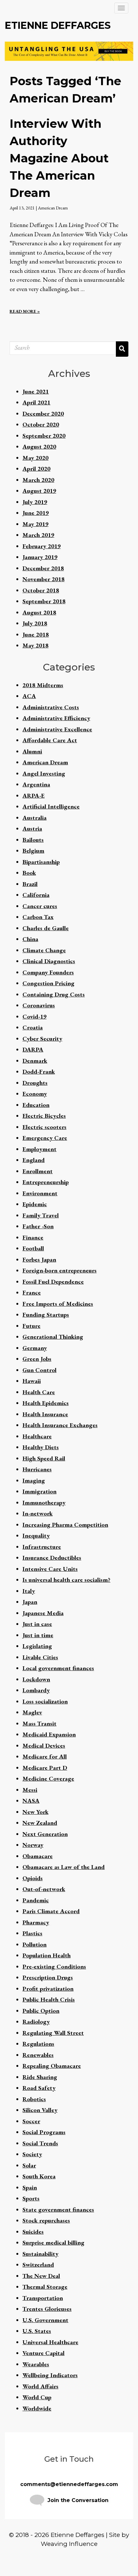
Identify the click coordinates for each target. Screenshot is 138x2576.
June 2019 (36, 513)
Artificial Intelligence (51, 806)
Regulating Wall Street (53, 2033)
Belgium (33, 851)
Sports (31, 2198)
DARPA (33, 1049)
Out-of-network (44, 1889)
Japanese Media (43, 1613)
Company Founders (48, 972)
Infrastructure (42, 1547)
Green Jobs (37, 1359)
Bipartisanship (41, 862)
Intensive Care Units (50, 1569)
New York (35, 1812)
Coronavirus (39, 1005)
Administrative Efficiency (56, 718)
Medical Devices (44, 1746)
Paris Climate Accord (51, 1911)
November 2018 (43, 579)
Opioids (33, 1878)
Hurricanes (37, 1469)
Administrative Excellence (57, 729)
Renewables (38, 2055)
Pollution (34, 1944)
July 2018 (35, 623)
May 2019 (35, 524)
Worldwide (37, 2408)
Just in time (38, 1635)
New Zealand (40, 1823)
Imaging (34, 1480)
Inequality (36, 1536)
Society (32, 2154)
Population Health (47, 1955)
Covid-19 (34, 1016)
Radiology (36, 2022)
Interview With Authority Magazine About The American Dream (59, 158)
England (34, 1160)
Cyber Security (42, 1039)
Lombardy (36, 1690)
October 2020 (41, 424)
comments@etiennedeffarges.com (69, 2484)
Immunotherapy (44, 1503)
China (30, 939)
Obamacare (38, 1856)
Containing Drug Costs (54, 994)
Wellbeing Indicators (50, 2375)
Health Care (39, 1392)
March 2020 (38, 480)
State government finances (58, 2210)
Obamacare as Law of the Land (64, 1867)
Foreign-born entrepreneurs (60, 1270)
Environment (40, 1193)
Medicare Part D (45, 1768)
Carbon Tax (38, 917)
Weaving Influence (69, 2544)
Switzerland (38, 2265)
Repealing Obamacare (52, 2066)
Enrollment (38, 1171)
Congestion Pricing (48, 983)
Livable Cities (40, 1657)
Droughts (35, 1083)
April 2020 (36, 469)
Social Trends (40, 2143)
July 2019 (35, 502)
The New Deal (41, 2276)
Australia (34, 818)
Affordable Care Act (50, 740)
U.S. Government (45, 2320)
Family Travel (41, 1215)
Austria (32, 829)
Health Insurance (45, 1414)
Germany (35, 1348)
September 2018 (44, 601)
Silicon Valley (40, 2110)
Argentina (36, 784)
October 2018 (41, 590)
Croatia (33, 1027)
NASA (31, 1801)
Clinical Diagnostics (49, 961)
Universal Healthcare (50, 2342)
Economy (35, 1094)
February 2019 (42, 546)
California (36, 895)
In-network (38, 1513)
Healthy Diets (41, 1447)
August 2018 (39, 612)
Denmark (35, 1061)
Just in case (37, 1624)
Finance (33, 1237)
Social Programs (44, 2132)
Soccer (31, 2121)
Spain (30, 2187)
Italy (29, 1591)
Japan (30, 1602)
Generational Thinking (53, 1337)
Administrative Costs (51, 707)
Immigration (39, 1491)
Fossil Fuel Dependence (53, 1282)
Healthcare (37, 1436)
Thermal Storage (45, 2287)
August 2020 (39, 447)
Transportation (43, 2298)
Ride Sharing (40, 2077)
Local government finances (58, 1668)
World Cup (37, 2397)
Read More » (25, 311)
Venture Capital (43, 2353)
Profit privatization (48, 1989)
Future (31, 1326)
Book (29, 873)
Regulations (38, 2044)
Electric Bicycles (44, 1116)
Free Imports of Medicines (58, 1304)
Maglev (32, 1712)
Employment (39, 1149)
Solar (29, 2165)
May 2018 (35, 645)
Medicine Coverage (48, 1779)
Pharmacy (36, 1922)
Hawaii (32, 1381)
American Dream (53, 208)
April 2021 (36, 402)
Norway (33, 1845)
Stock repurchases (46, 2220)
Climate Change (44, 950)
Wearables (36, 2364)
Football (33, 1248)
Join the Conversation (78, 2500)
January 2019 (40, 557)
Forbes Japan (39, 1260)
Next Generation (45, 1834)
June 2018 (36, 634)
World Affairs (40, 2386)
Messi (30, 1790)
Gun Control (39, 1370)
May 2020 (35, 458)
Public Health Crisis (49, 1999)
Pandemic (36, 1900)
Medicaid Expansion (49, 1734)
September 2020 (44, 436)
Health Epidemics (46, 1403)
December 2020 (43, 414)
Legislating (37, 1646)
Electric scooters (44, 1127)
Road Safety (39, 2088)
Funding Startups (46, 1315)
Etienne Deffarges (58, 25)
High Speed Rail (44, 1458)
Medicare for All (45, 1756)
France (32, 1292)
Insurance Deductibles (52, 1558)
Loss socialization (45, 1701)
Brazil (30, 884)
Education (36, 1105)
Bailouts (33, 840)
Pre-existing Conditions (54, 1967)
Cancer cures (40, 906)
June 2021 (36, 391)
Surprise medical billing (53, 2243)
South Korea (39, 2176)
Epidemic (35, 1204)
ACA (29, 696)
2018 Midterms (43, 685)
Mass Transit (39, 1723)
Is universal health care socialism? (66, 1580)
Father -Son (38, 1226)
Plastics (32, 1933)
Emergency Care (45, 1138)
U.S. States (37, 2331)
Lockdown (36, 1679)
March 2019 (38, 535)
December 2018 (43, 568)
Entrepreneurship (46, 1182)
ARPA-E (34, 796)
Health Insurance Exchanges (60, 1425)
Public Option (41, 2011)
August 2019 (39, 491)
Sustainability (40, 2254)
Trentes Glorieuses (47, 2309)
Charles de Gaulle (46, 928)
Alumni (32, 751)
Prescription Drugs (48, 1977)
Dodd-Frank (39, 1072)
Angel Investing (44, 773)
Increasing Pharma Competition (65, 1525)
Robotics (34, 2099)
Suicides (33, 2232)
